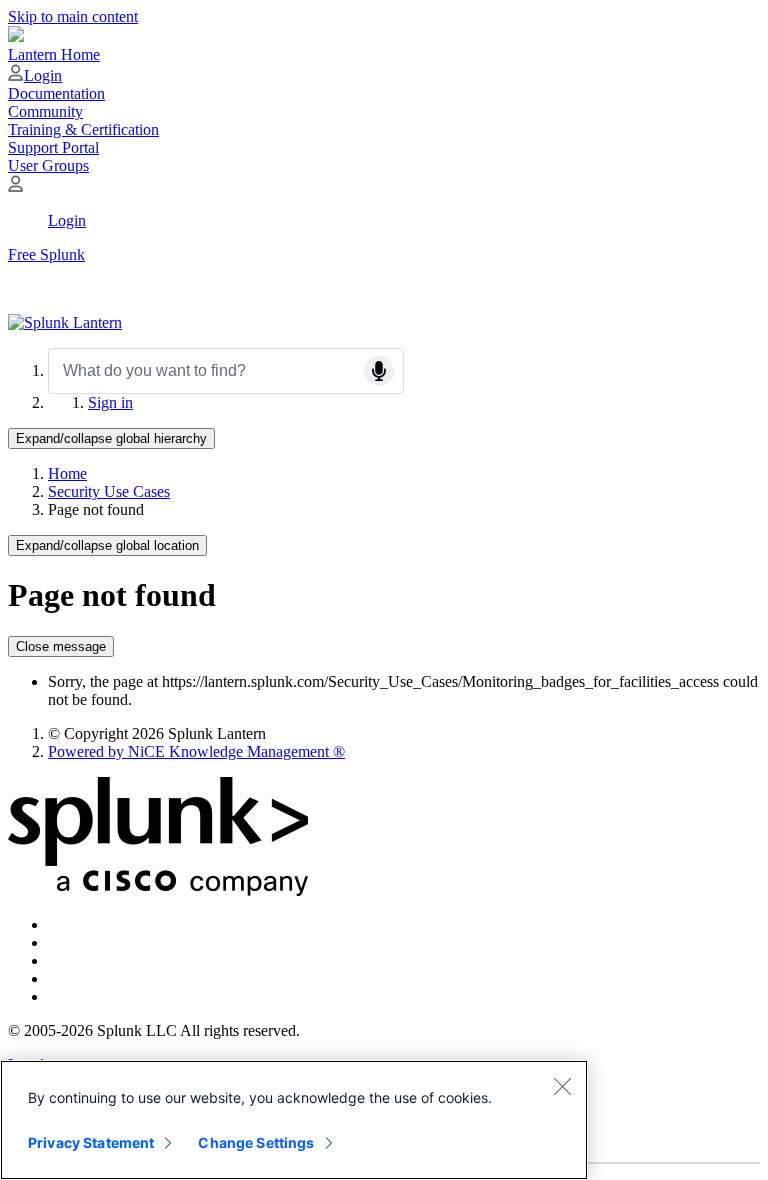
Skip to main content (73, 16)
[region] (294, 1120)
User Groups (48, 165)
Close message (61, 646)
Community (45, 111)
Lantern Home (54, 54)
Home (67, 473)
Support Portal (53, 147)
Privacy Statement (91, 1142)
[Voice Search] (379, 371)
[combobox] (226, 371)
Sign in (110, 402)
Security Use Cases (109, 491)
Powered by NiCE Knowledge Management (196, 751)
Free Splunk (46, 254)
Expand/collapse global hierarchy (111, 438)
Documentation (56, 93)
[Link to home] (65, 322)
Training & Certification (83, 129)
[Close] (562, 1086)
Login (43, 75)
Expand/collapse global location (107, 545)
